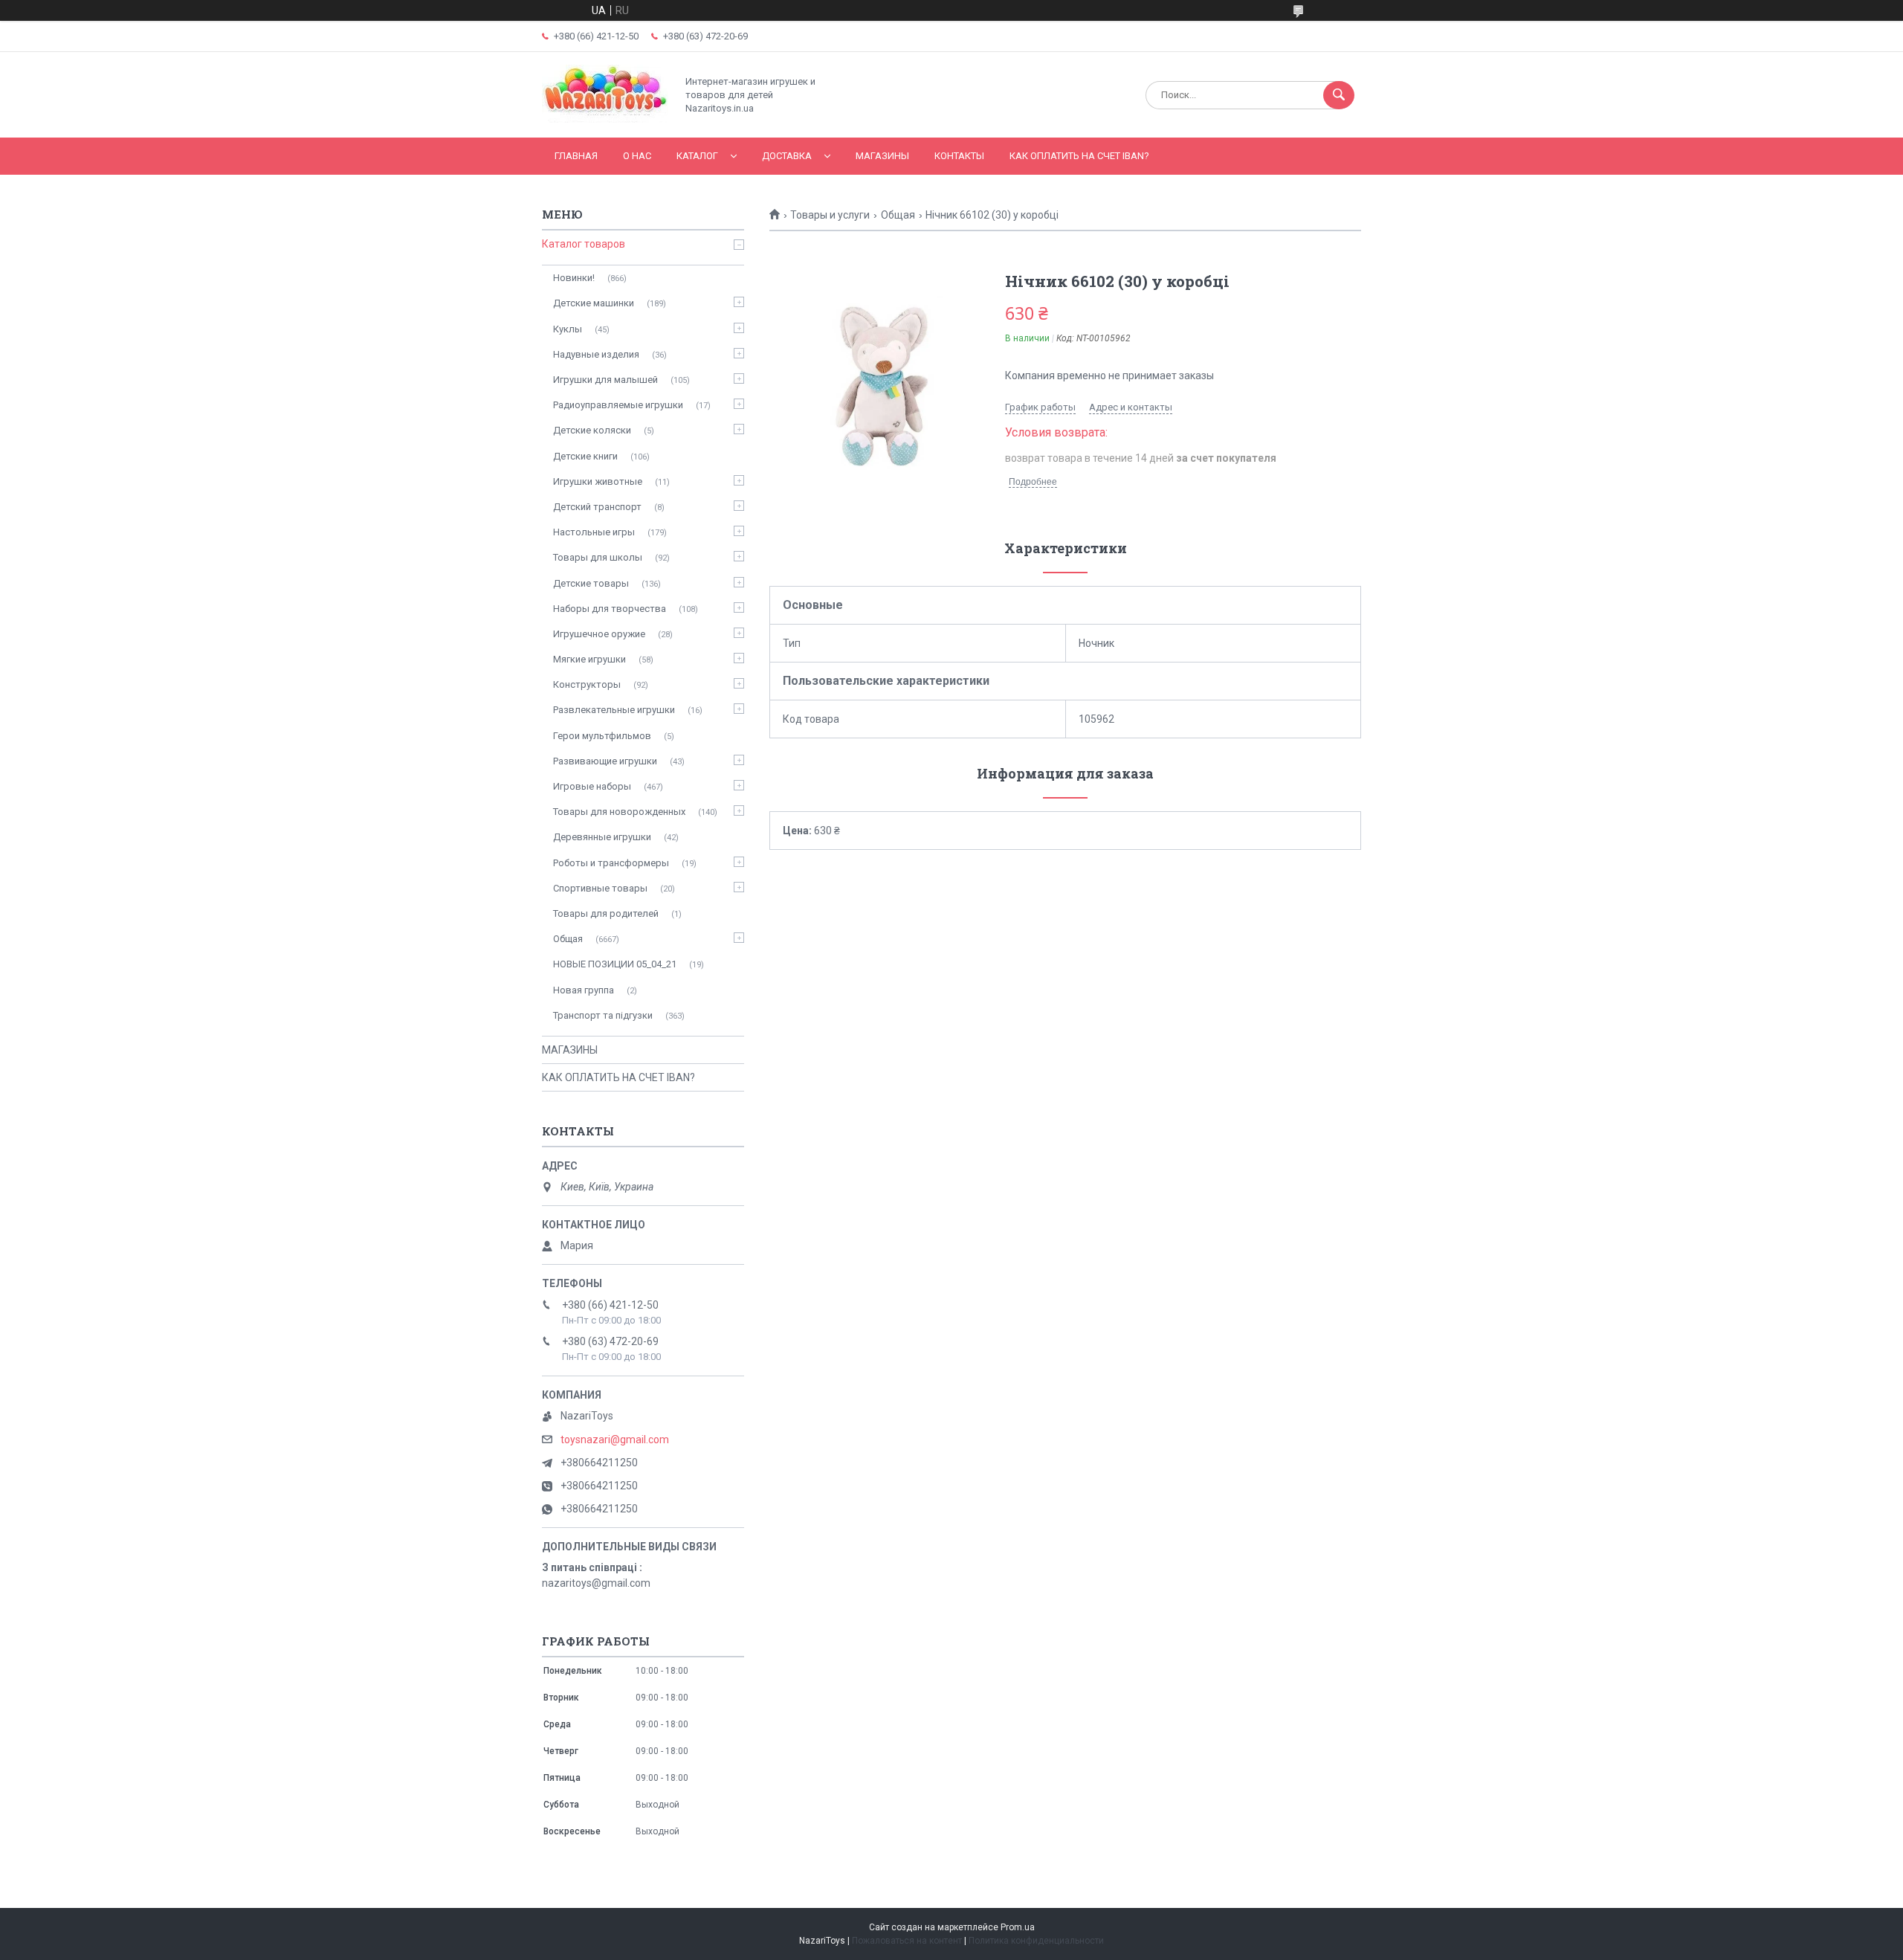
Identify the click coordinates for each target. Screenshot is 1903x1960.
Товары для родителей (606, 913)
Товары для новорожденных (619, 812)
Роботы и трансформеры (611, 863)
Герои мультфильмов (602, 736)
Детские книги (585, 456)
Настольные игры (594, 532)
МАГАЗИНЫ (882, 156)
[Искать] (1339, 95)
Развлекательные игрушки (614, 710)
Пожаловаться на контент (907, 1941)
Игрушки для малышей (605, 380)
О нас (637, 156)
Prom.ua (1018, 1927)
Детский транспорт (597, 507)
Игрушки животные (598, 481)
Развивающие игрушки (605, 761)
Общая (898, 215)
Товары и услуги (830, 215)
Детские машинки (594, 303)
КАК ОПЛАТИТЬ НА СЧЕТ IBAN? (1079, 156)
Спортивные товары (600, 888)
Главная (576, 156)
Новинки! (574, 278)
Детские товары (591, 583)
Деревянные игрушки (602, 837)
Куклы (568, 329)
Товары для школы (598, 557)
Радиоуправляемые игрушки (618, 405)
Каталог (697, 156)
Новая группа (584, 990)
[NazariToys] (605, 119)
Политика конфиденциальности (1036, 1941)
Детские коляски (592, 430)
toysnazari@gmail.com (615, 1440)
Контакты (959, 156)
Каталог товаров (584, 244)
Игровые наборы (592, 786)
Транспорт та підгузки (603, 1015)
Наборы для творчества (610, 609)
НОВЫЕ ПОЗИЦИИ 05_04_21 (615, 964)
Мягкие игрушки (589, 659)
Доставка (787, 156)
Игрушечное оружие (599, 634)
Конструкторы (587, 684)
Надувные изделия (596, 354)
